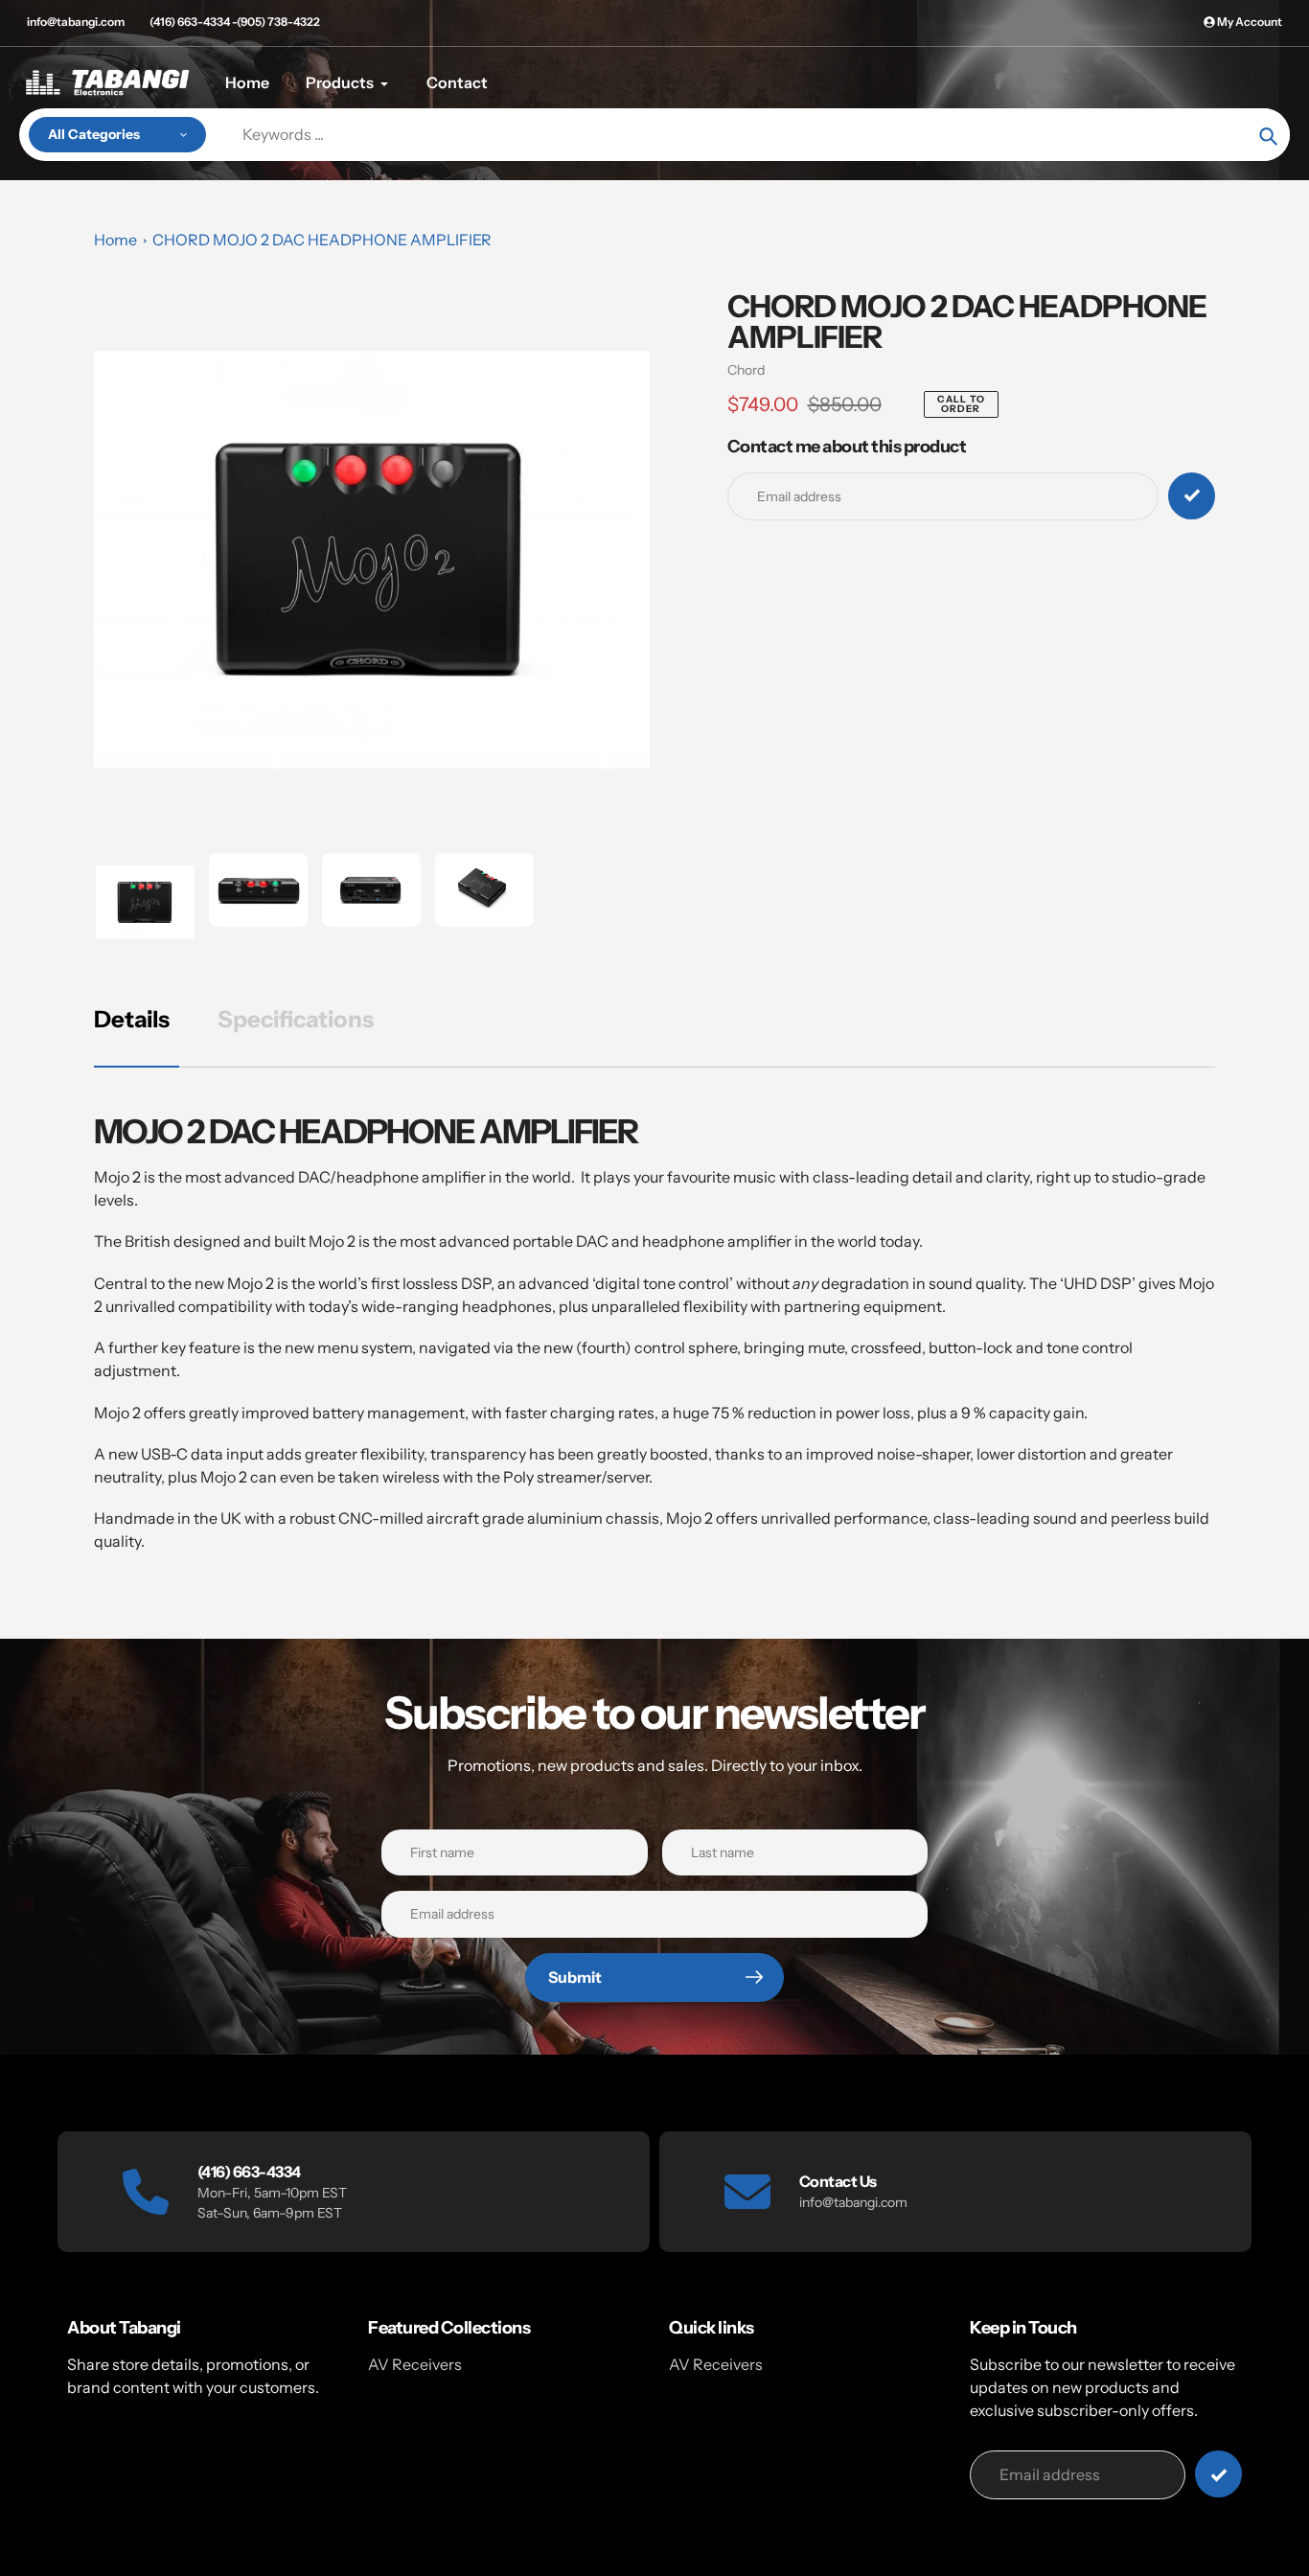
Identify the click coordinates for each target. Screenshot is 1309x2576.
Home (115, 240)
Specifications (296, 1019)
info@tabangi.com (76, 22)
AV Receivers (415, 2364)
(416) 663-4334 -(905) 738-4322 (235, 22)
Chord (746, 370)
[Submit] (1218, 2474)
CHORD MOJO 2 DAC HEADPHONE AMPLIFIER (322, 240)
